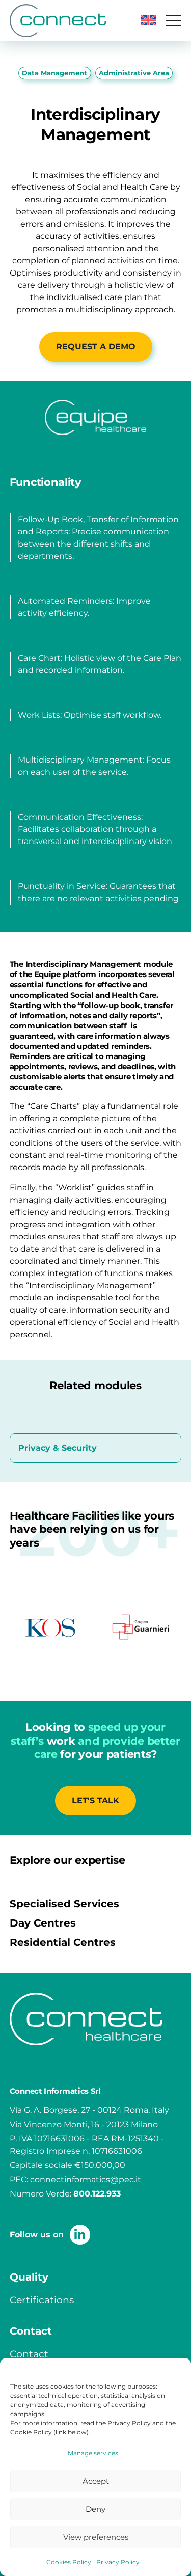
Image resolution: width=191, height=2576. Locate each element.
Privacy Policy (118, 2562)
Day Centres (43, 1923)
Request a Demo (96, 347)
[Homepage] (58, 21)
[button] (148, 20)
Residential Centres (63, 1942)
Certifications (42, 2300)
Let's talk (95, 1800)
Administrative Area (134, 73)
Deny (95, 2509)
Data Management (54, 73)
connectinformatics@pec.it (86, 2179)
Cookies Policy (69, 2562)
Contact (29, 2354)
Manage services (93, 2453)
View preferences (96, 2537)
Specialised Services (64, 1904)
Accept (96, 2481)
